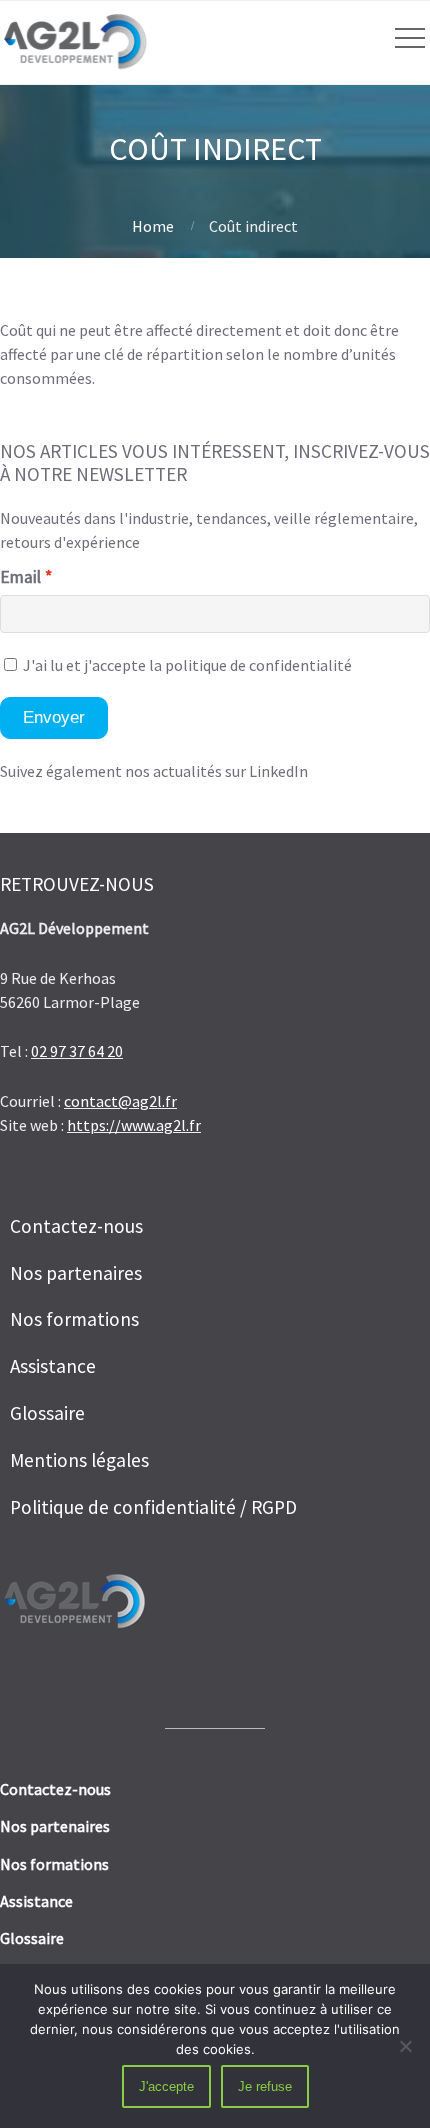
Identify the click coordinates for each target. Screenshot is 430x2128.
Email (20, 577)
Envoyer (54, 717)
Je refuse (265, 2086)
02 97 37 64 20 (77, 1051)
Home (153, 226)
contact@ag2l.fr (120, 1101)
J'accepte (166, 2086)
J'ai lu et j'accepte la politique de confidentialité (186, 665)
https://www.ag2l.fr (134, 1125)
